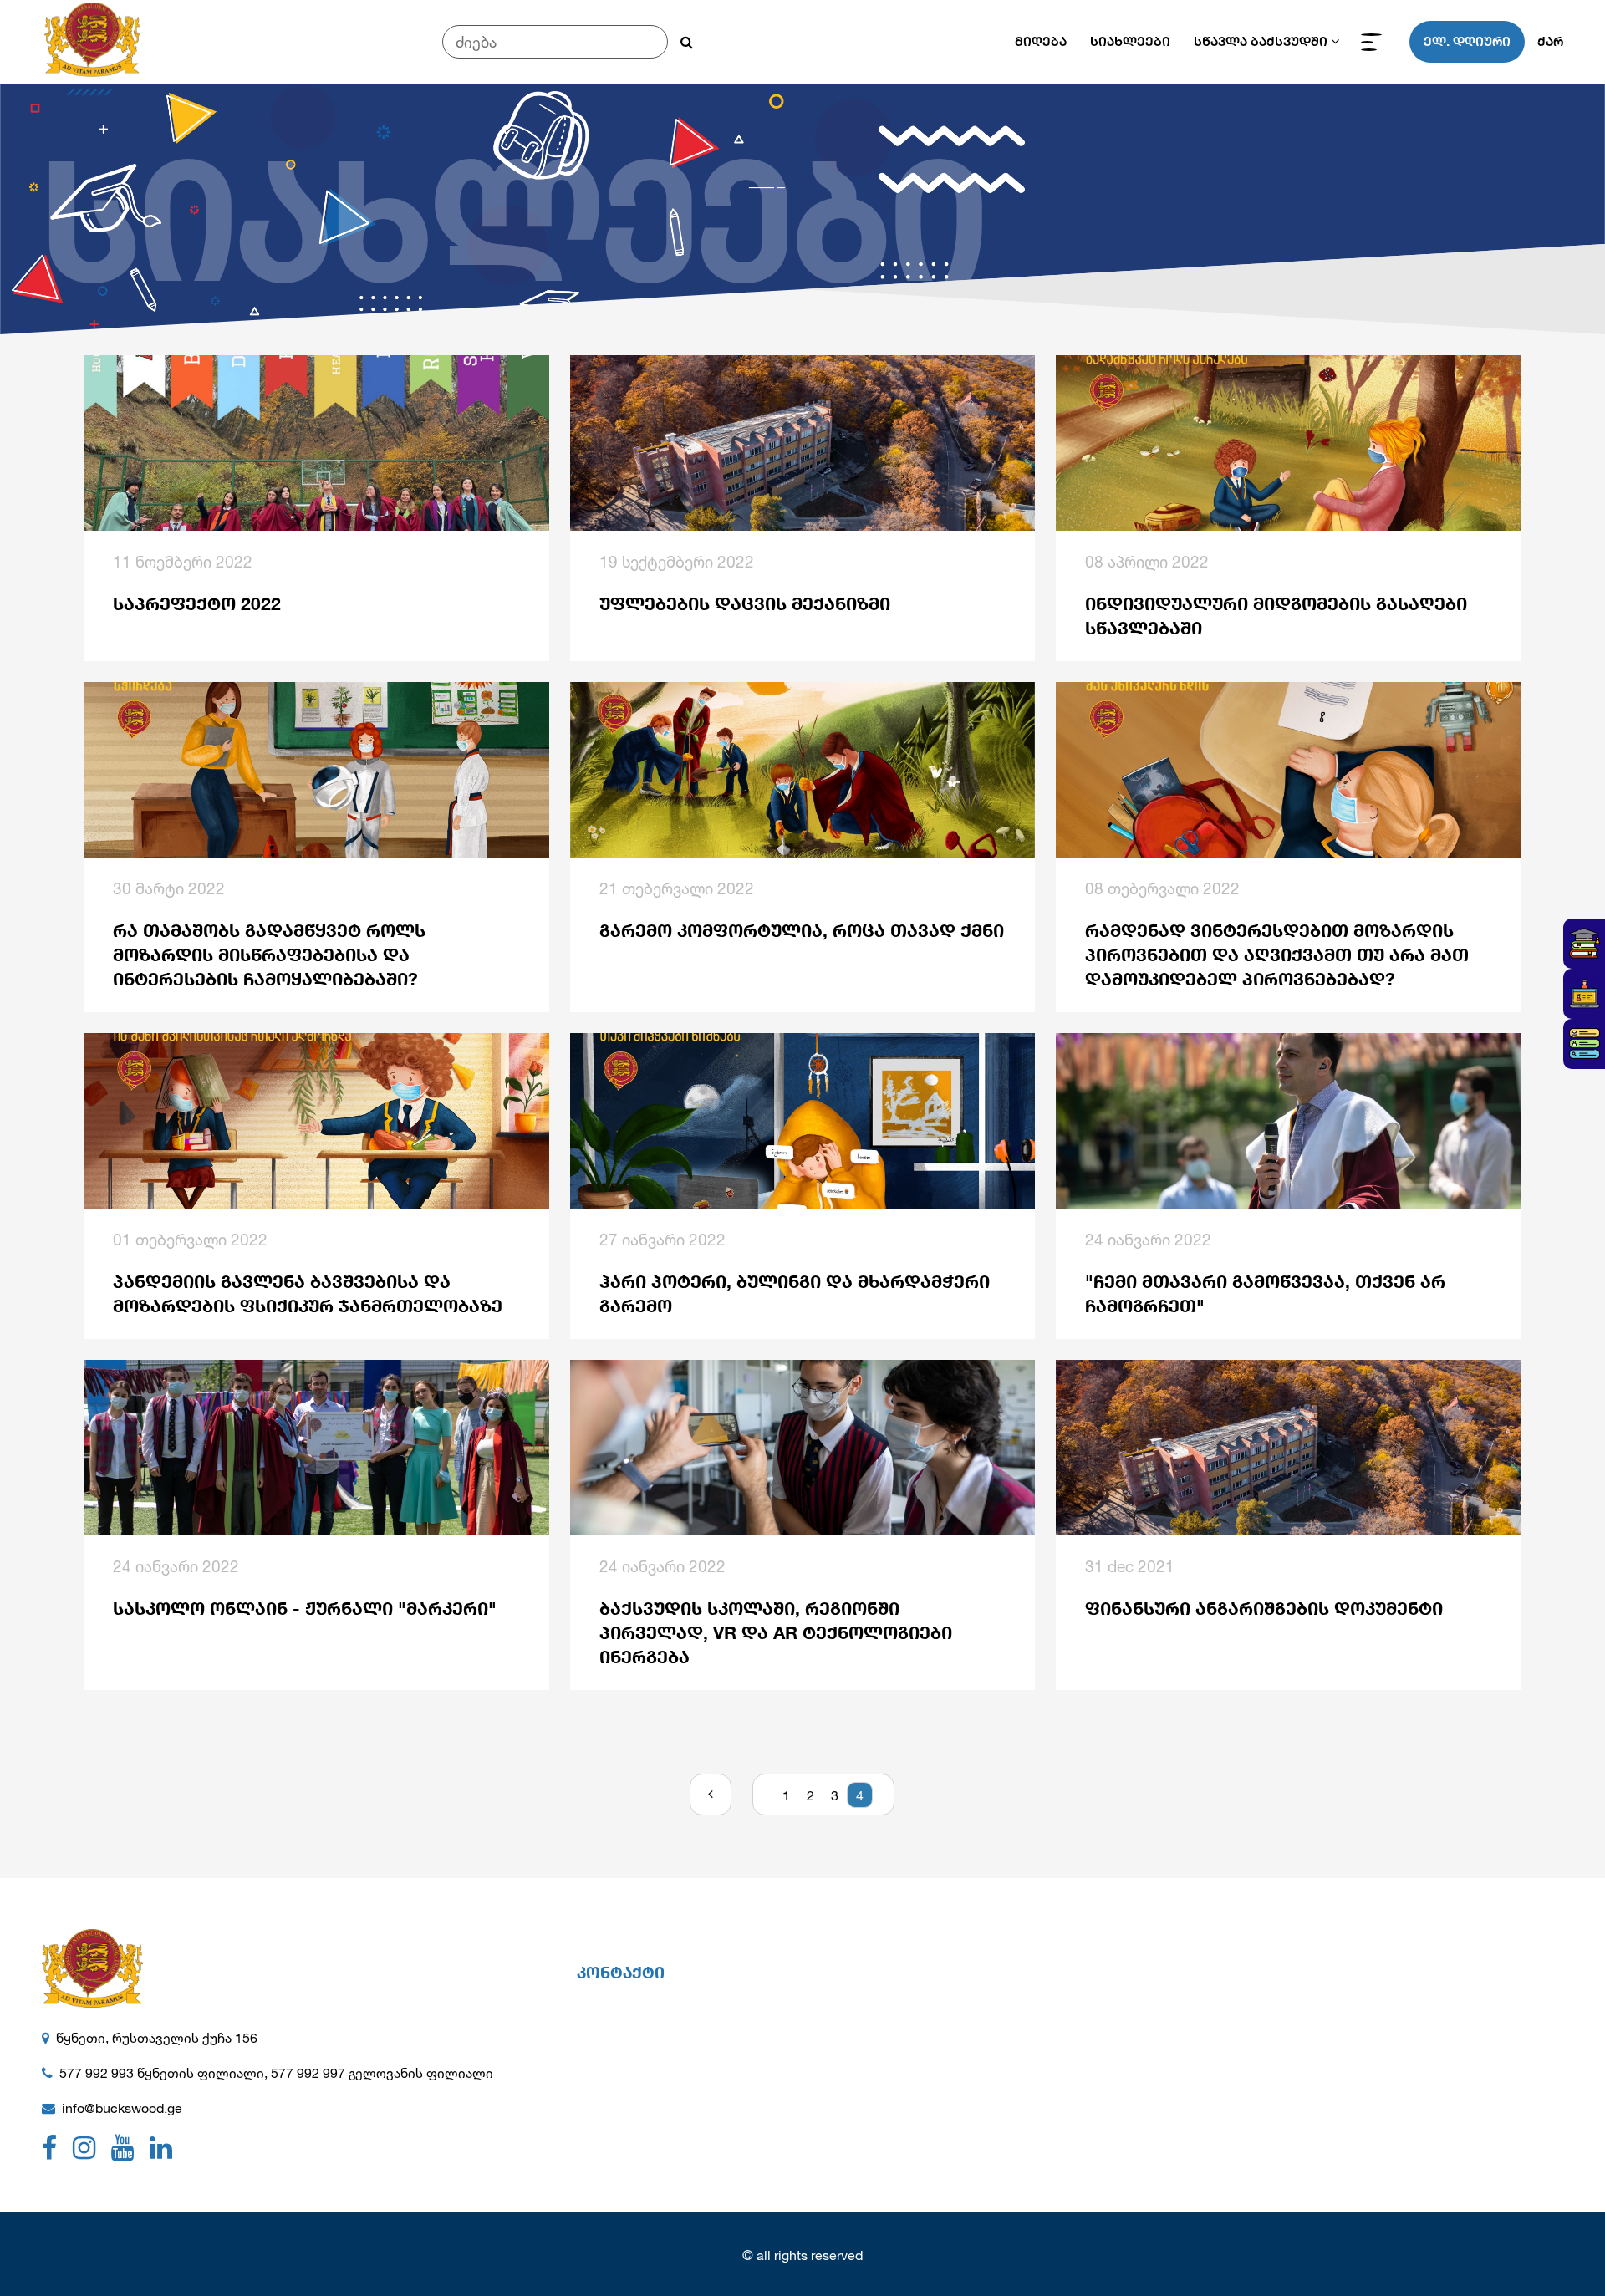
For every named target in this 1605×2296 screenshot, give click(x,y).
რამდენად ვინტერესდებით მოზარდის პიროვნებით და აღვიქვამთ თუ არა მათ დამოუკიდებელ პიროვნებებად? (1277, 955)
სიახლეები (1130, 41)
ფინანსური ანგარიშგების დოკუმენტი (1264, 1609)
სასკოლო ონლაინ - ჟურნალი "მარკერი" (305, 1609)
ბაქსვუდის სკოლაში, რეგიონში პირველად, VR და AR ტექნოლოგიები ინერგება (776, 1633)
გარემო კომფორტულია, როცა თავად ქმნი (802, 931)
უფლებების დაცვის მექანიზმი (745, 604)
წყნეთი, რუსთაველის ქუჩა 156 (157, 2037)
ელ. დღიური (1467, 41)
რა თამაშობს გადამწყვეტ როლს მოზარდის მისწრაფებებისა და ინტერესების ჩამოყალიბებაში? (269, 955)
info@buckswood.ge (122, 2108)
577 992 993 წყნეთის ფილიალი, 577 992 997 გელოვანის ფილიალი (276, 2072)
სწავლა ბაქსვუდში (1261, 41)
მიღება (1041, 41)
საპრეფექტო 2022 (197, 604)
